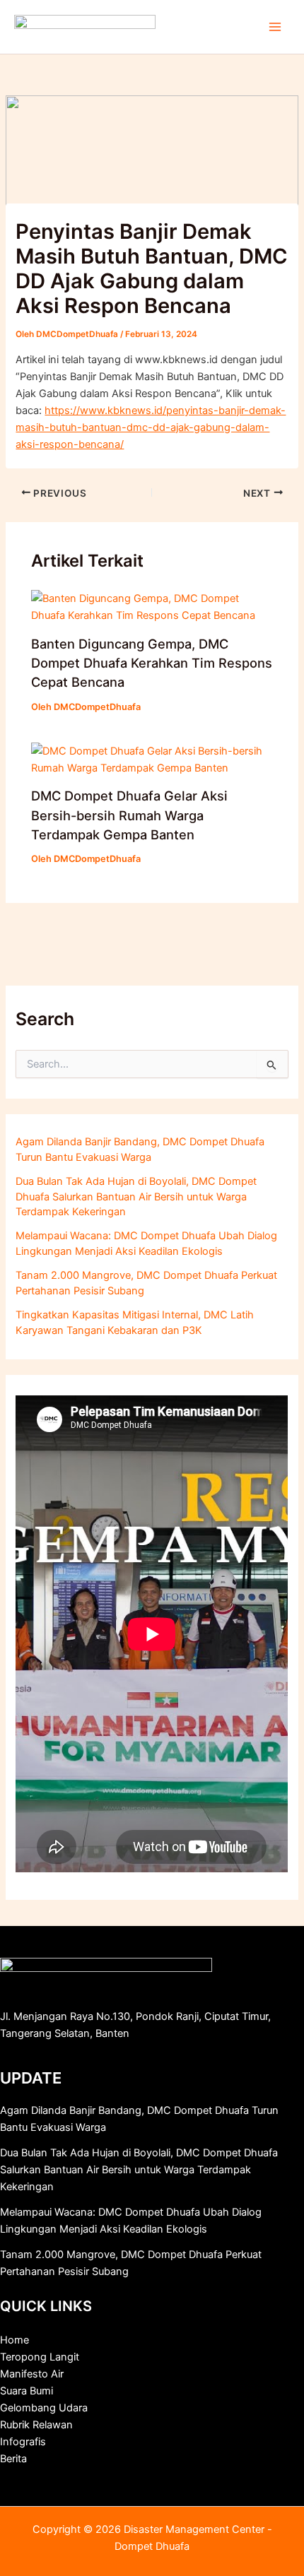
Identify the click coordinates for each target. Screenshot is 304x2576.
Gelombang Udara (44, 2408)
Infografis (23, 2442)
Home (14, 2340)
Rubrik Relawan (36, 2425)
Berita (13, 2459)
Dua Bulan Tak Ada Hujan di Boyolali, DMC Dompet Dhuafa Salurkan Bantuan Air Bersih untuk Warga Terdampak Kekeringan (136, 1197)
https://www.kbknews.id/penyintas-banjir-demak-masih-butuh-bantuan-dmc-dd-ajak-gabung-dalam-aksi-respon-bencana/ (151, 427)
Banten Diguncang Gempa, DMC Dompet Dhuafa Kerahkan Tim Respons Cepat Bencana (152, 663)
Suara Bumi (27, 2391)
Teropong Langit (40, 2357)
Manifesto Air (32, 2374)
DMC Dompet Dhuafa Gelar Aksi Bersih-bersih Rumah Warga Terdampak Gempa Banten (129, 815)
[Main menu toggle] (275, 27)
